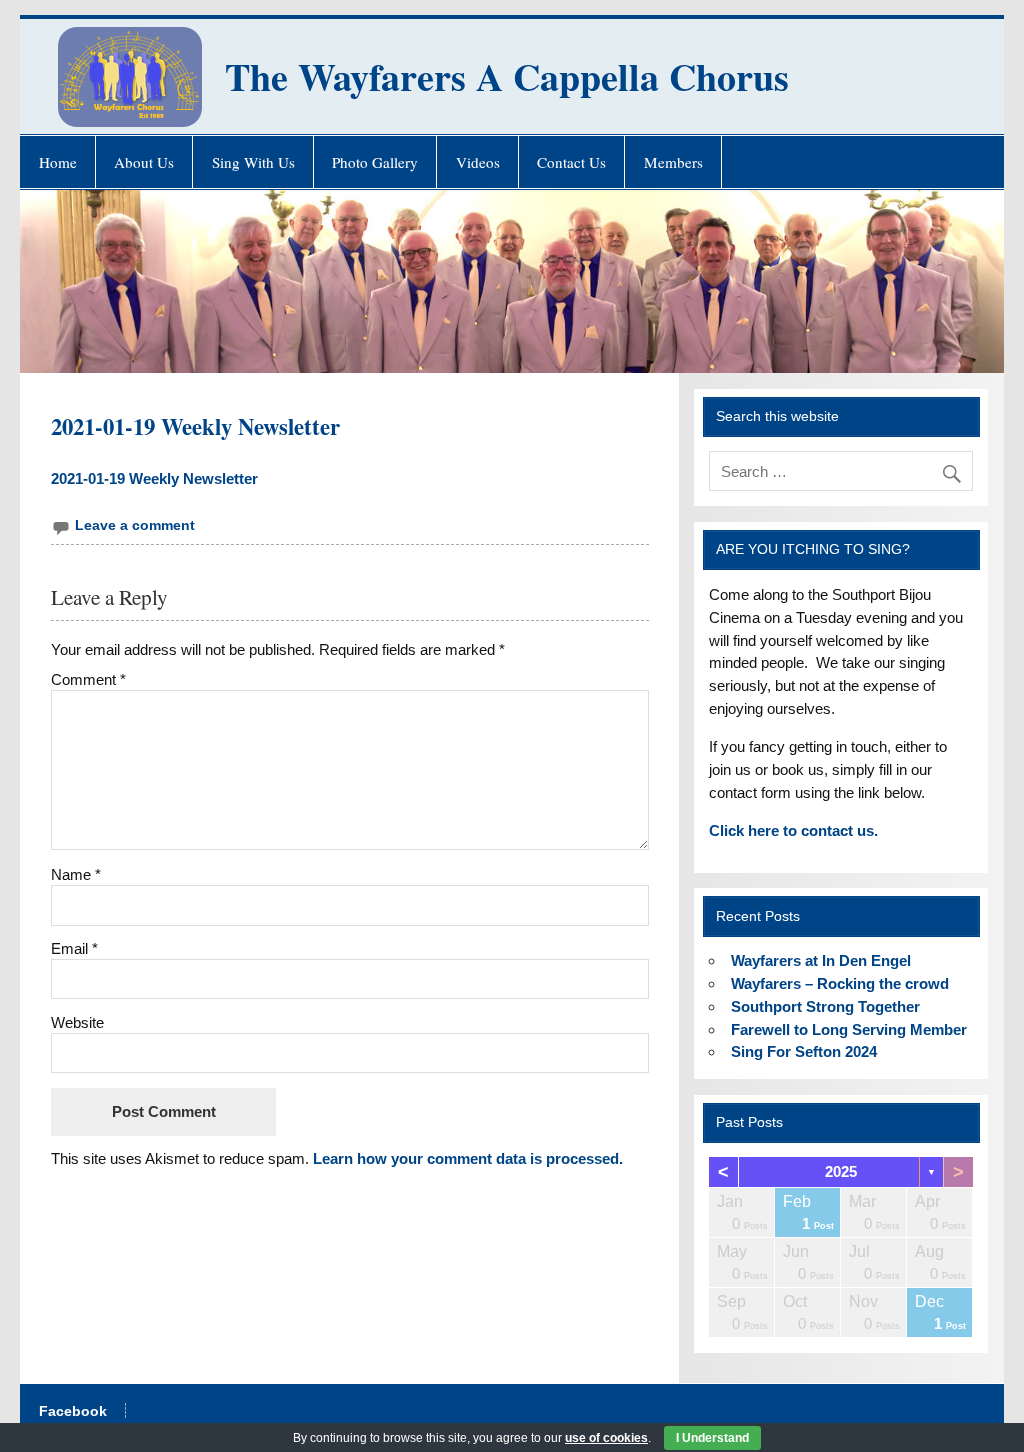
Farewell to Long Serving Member (849, 1029)
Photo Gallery (375, 162)
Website (77, 1022)
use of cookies (606, 1438)
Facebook (73, 1412)
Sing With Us (253, 162)
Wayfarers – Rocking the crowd (840, 983)
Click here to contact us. (793, 830)
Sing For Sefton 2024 (804, 1051)
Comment (88, 679)
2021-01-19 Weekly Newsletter (154, 478)
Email (74, 948)
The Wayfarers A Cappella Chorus (507, 76)
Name (76, 874)
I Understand (712, 1438)
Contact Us (571, 162)
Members (673, 162)
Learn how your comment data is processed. (468, 1158)
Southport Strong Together (825, 1006)
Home (58, 162)
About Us (144, 162)
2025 (841, 1171)
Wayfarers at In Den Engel (821, 960)
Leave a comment (135, 525)
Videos (478, 162)
